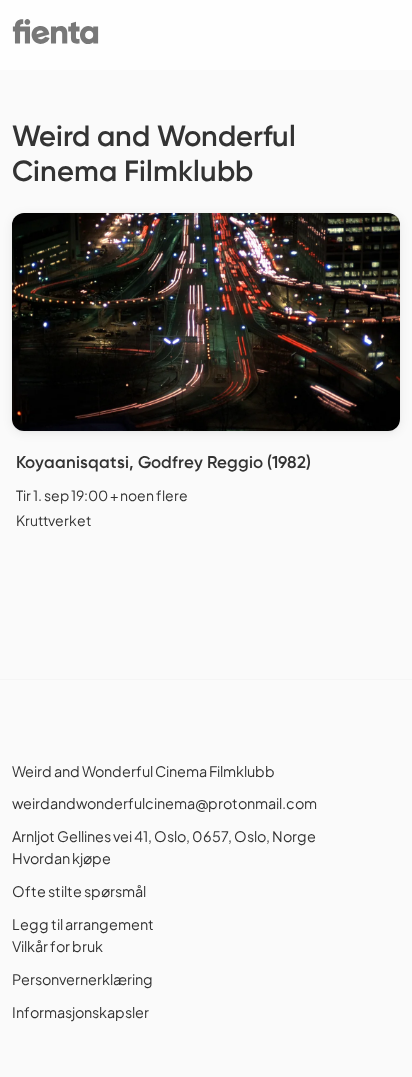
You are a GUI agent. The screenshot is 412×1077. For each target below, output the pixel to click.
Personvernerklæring (82, 979)
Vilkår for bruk (57, 946)
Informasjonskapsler (80, 1012)
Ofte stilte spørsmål (79, 891)
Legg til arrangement (83, 924)
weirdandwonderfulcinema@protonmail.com (164, 803)
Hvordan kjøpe (61, 858)
